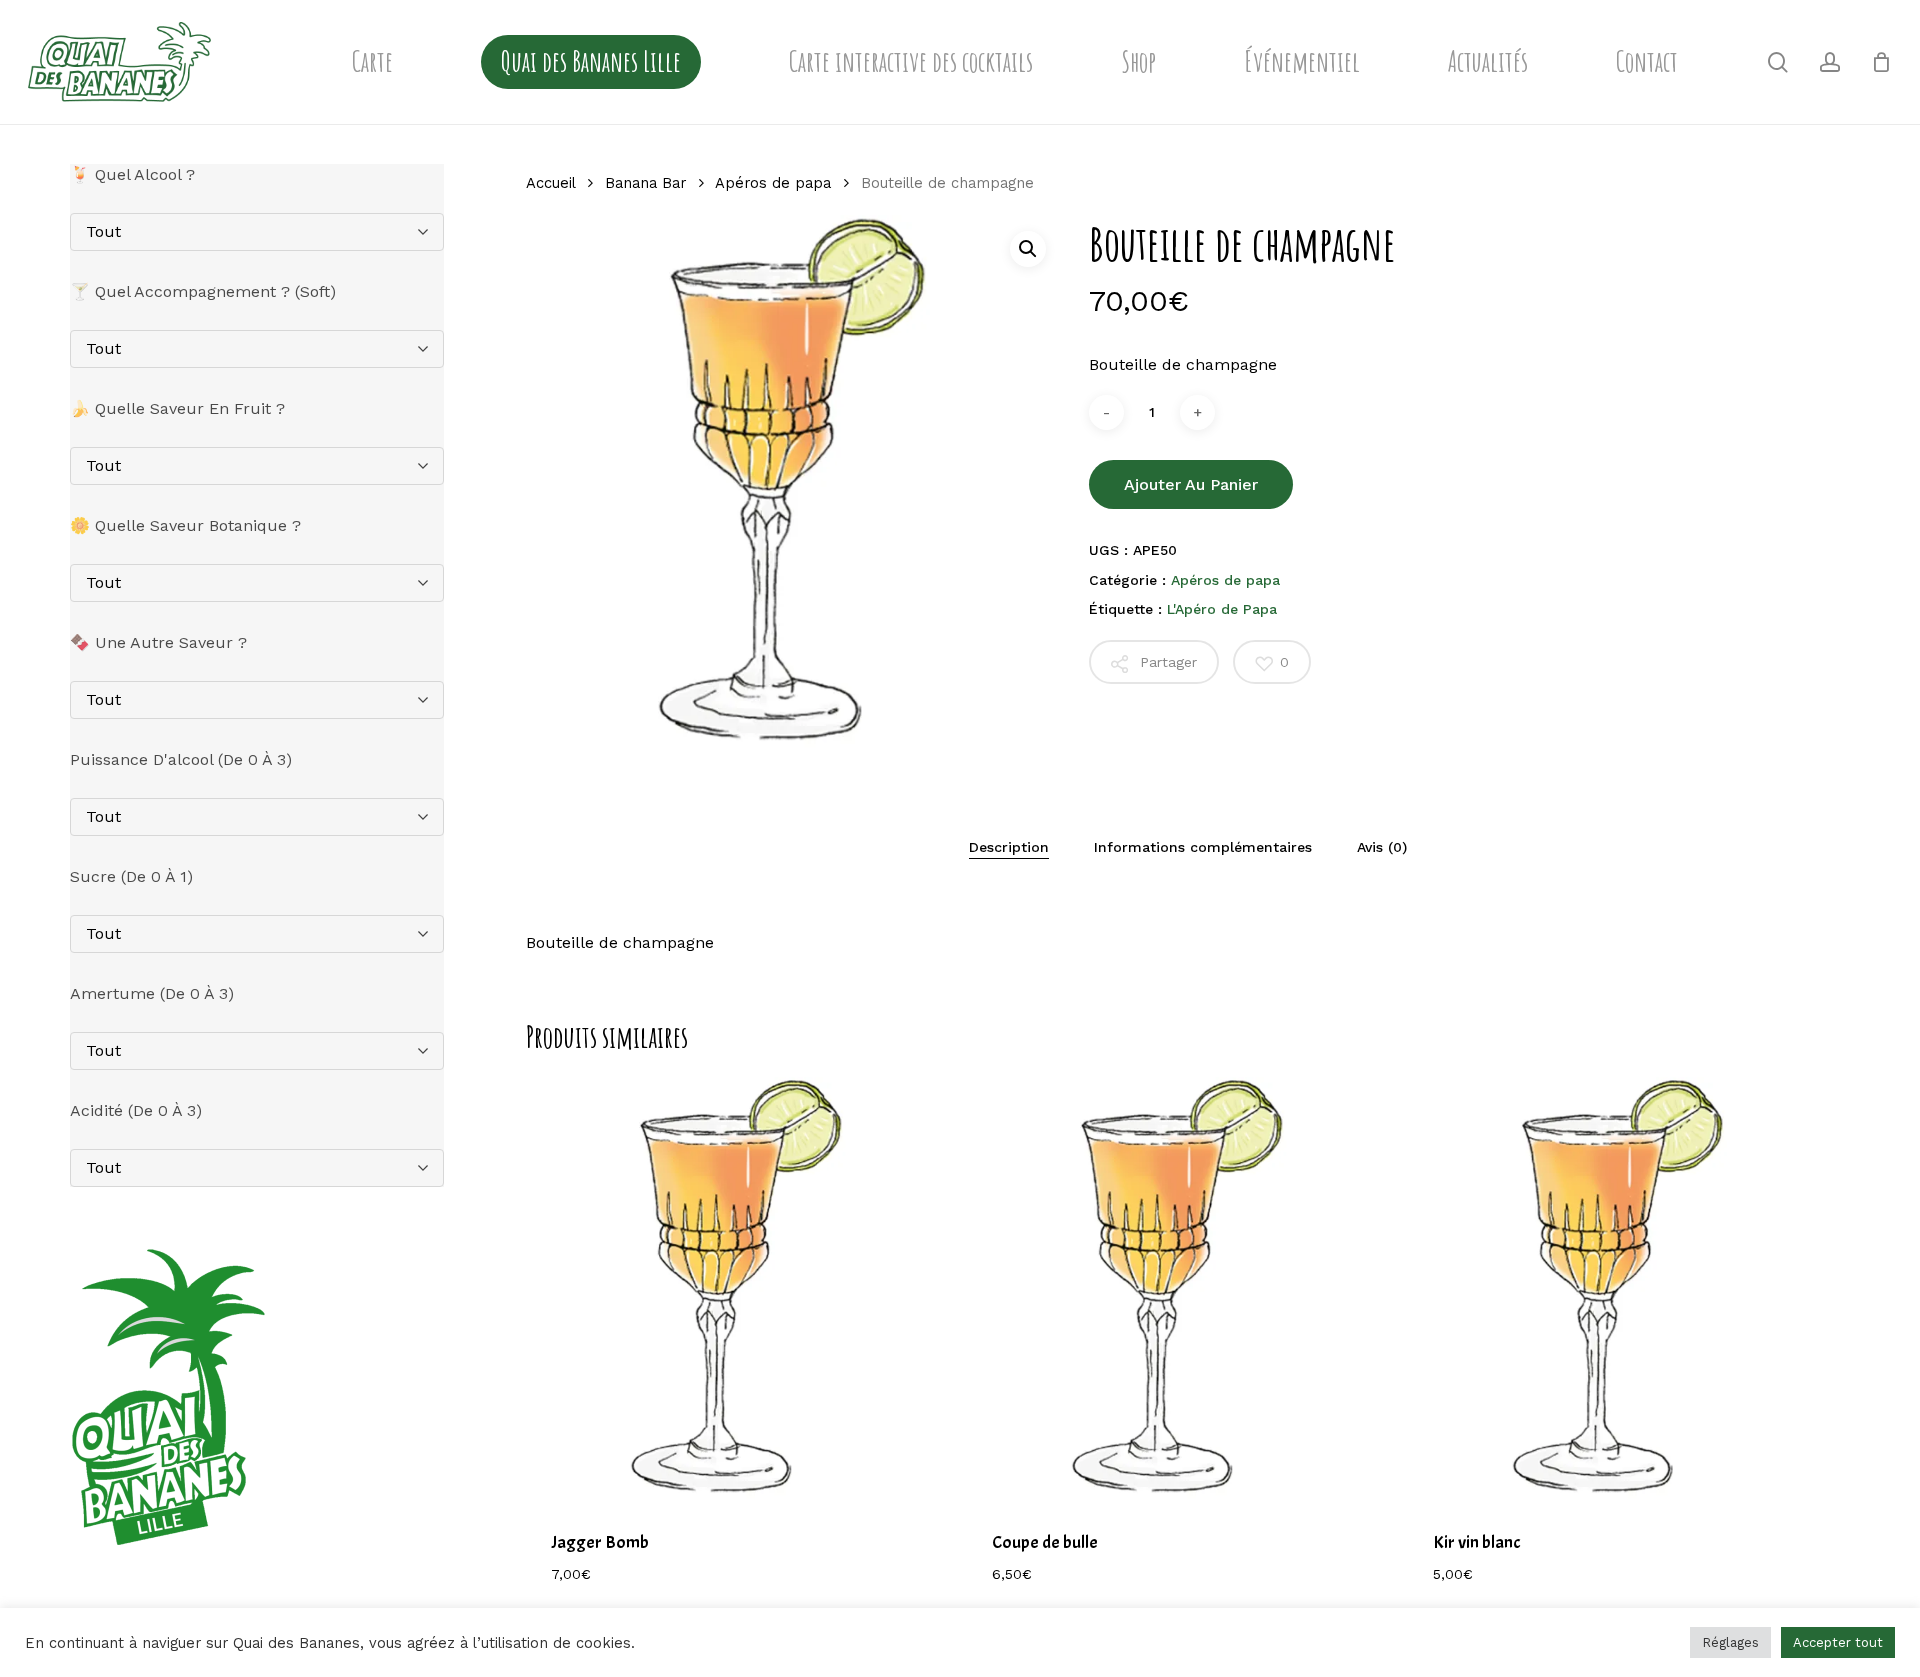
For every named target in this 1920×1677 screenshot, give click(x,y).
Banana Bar (645, 183)
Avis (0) (1382, 847)
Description (1009, 847)
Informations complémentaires (1203, 847)
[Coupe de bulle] (1179, 1289)
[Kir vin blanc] (1620, 1289)
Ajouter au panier (1191, 484)
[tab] (1009, 847)
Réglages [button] (1730, 1642)
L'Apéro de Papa (1222, 609)
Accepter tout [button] (1838, 1642)
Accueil (550, 183)
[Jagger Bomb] (738, 1289)
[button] (1028, 249)
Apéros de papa (773, 183)
